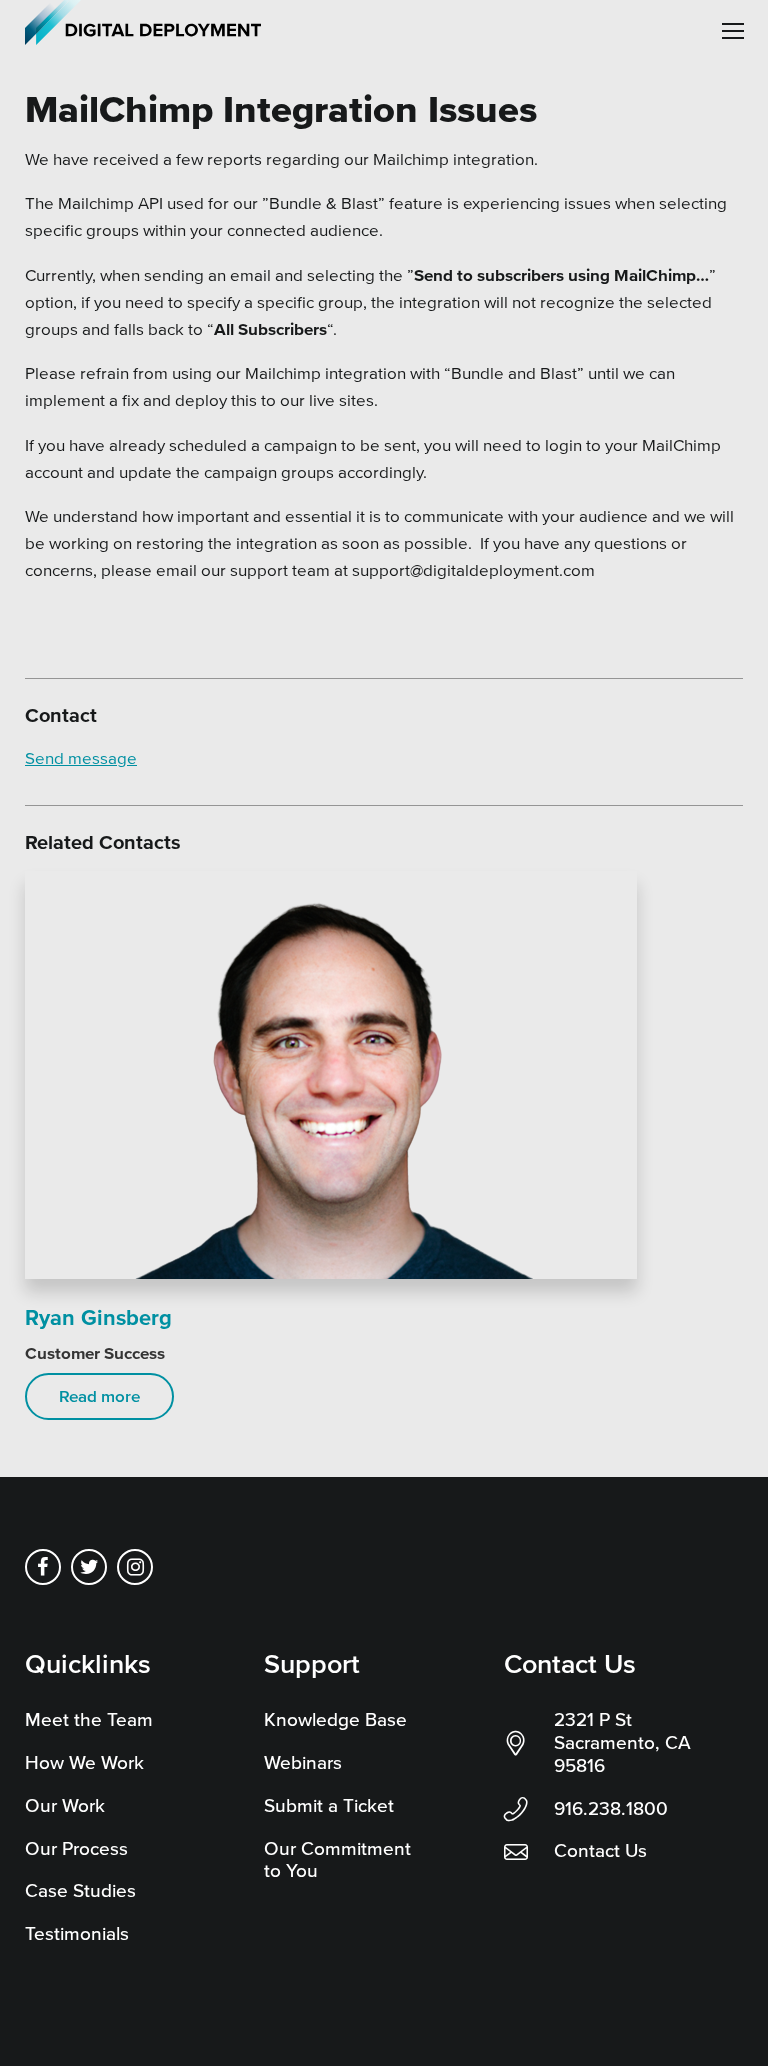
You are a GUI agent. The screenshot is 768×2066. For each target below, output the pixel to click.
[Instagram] (135, 1567)
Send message (81, 757)
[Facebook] (43, 1567)
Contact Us (600, 1850)
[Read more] (384, 1078)
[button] (733, 31)
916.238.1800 (611, 1808)
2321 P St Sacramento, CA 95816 (622, 1742)
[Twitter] (89, 1567)
